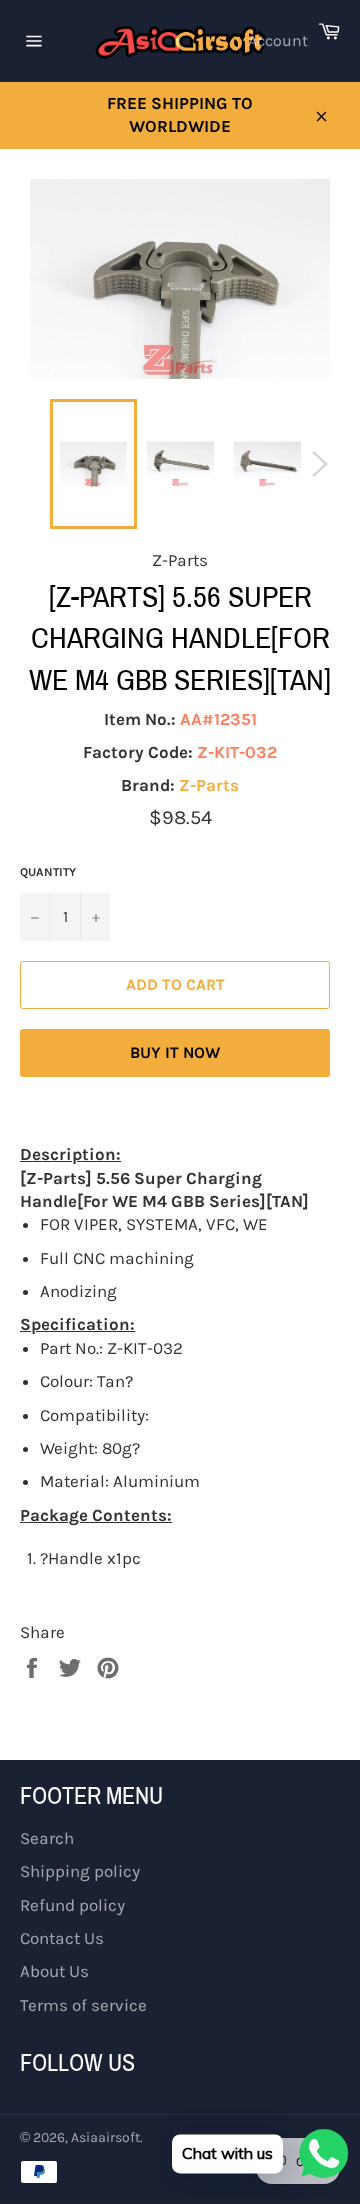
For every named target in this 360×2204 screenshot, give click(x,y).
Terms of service (83, 2005)
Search (47, 1838)
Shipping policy (80, 1871)
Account (278, 40)
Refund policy (72, 1905)
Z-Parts (209, 785)
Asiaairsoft (105, 2137)
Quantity (48, 872)
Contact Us (62, 1938)
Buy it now (175, 1052)
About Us (54, 1971)
